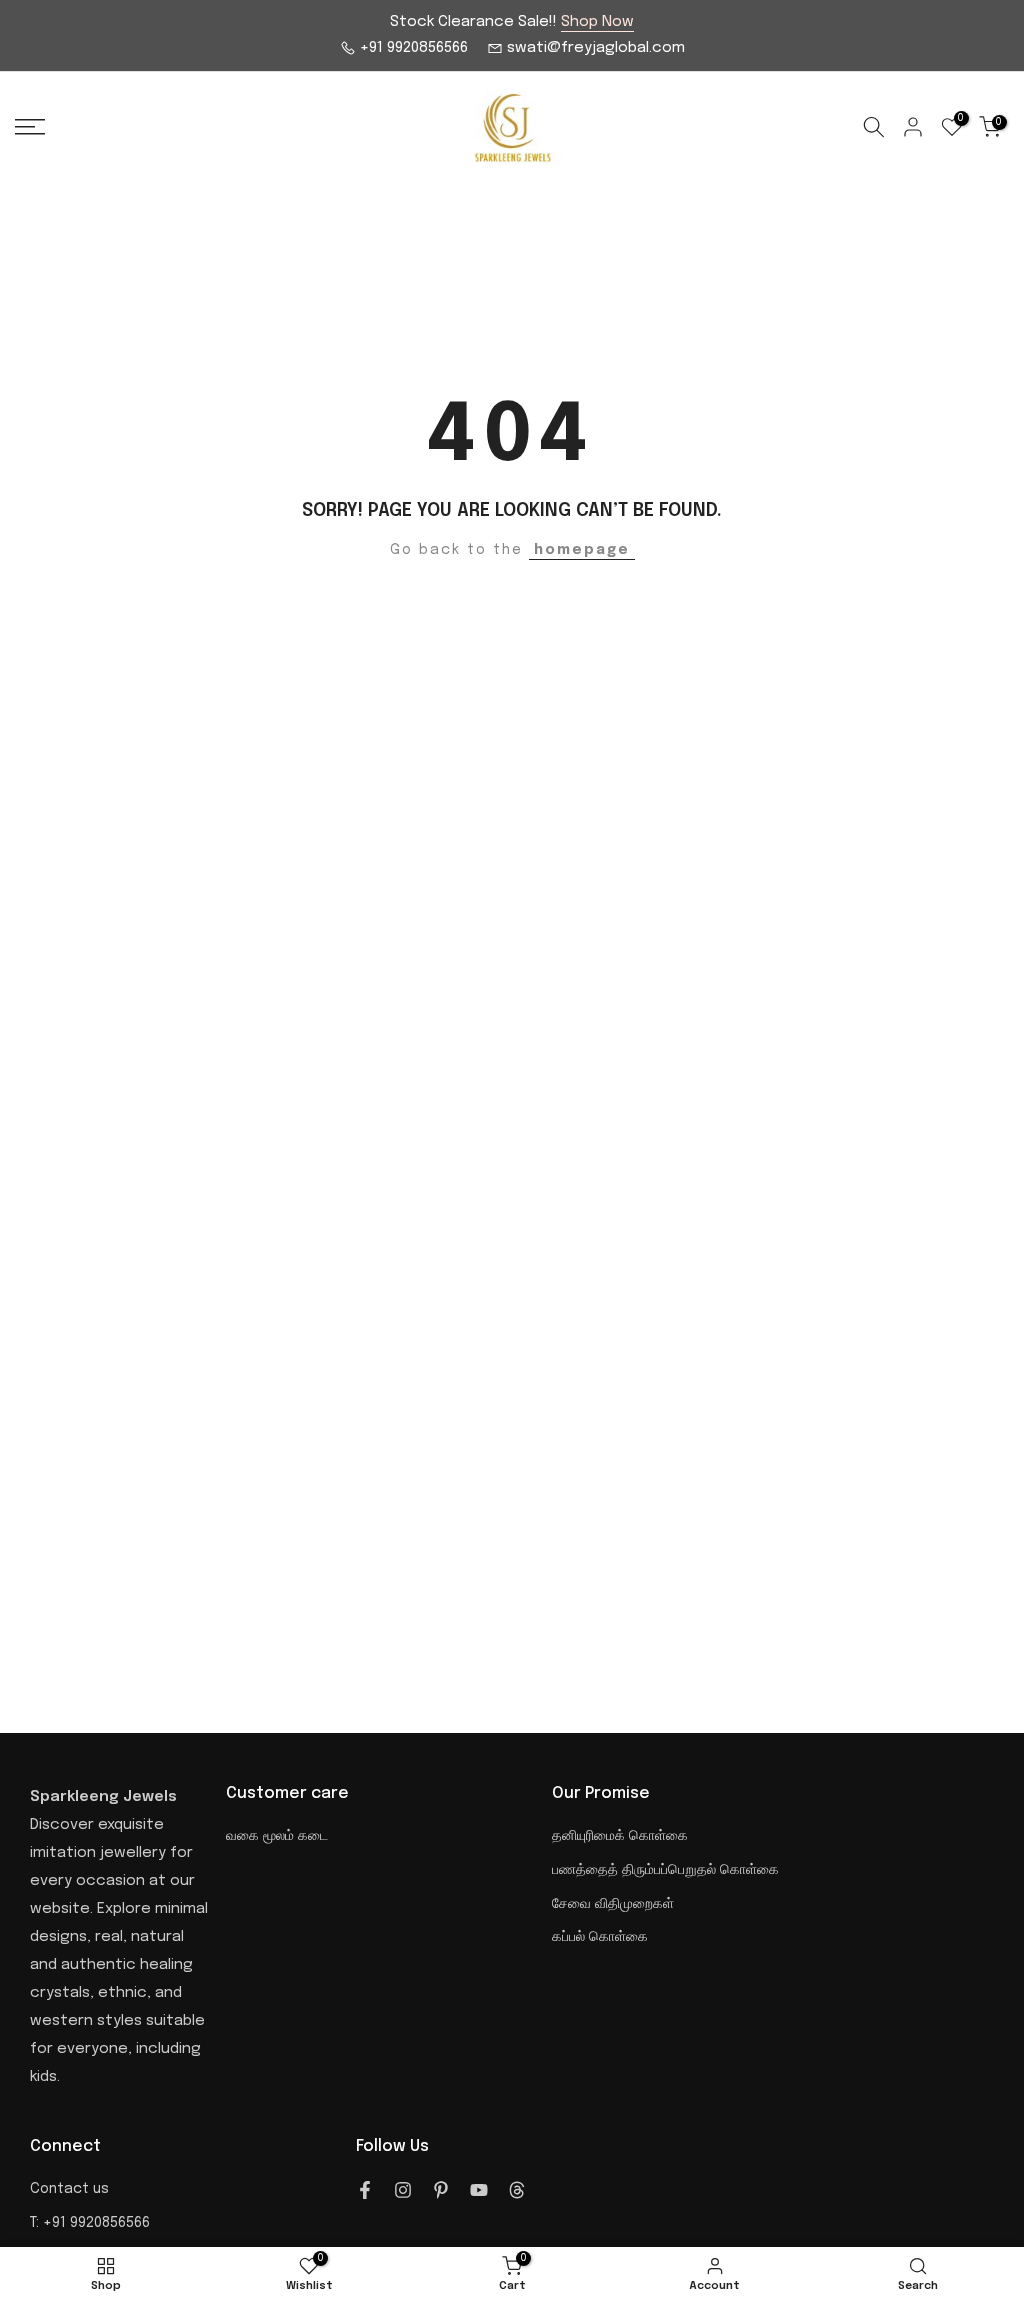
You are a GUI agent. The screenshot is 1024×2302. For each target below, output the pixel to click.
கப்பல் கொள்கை (600, 1937)
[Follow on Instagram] (403, 2190)
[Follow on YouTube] (479, 2190)
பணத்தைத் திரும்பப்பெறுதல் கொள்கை (665, 1870)
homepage (582, 550)
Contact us (69, 2189)
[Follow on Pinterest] (441, 2190)
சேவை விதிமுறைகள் (613, 1904)
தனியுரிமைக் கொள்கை (620, 1836)
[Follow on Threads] (517, 2190)
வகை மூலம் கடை (277, 1836)
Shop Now (597, 22)
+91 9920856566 (412, 48)
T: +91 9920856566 (90, 2223)
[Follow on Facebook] (365, 2190)
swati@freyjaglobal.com (594, 48)
